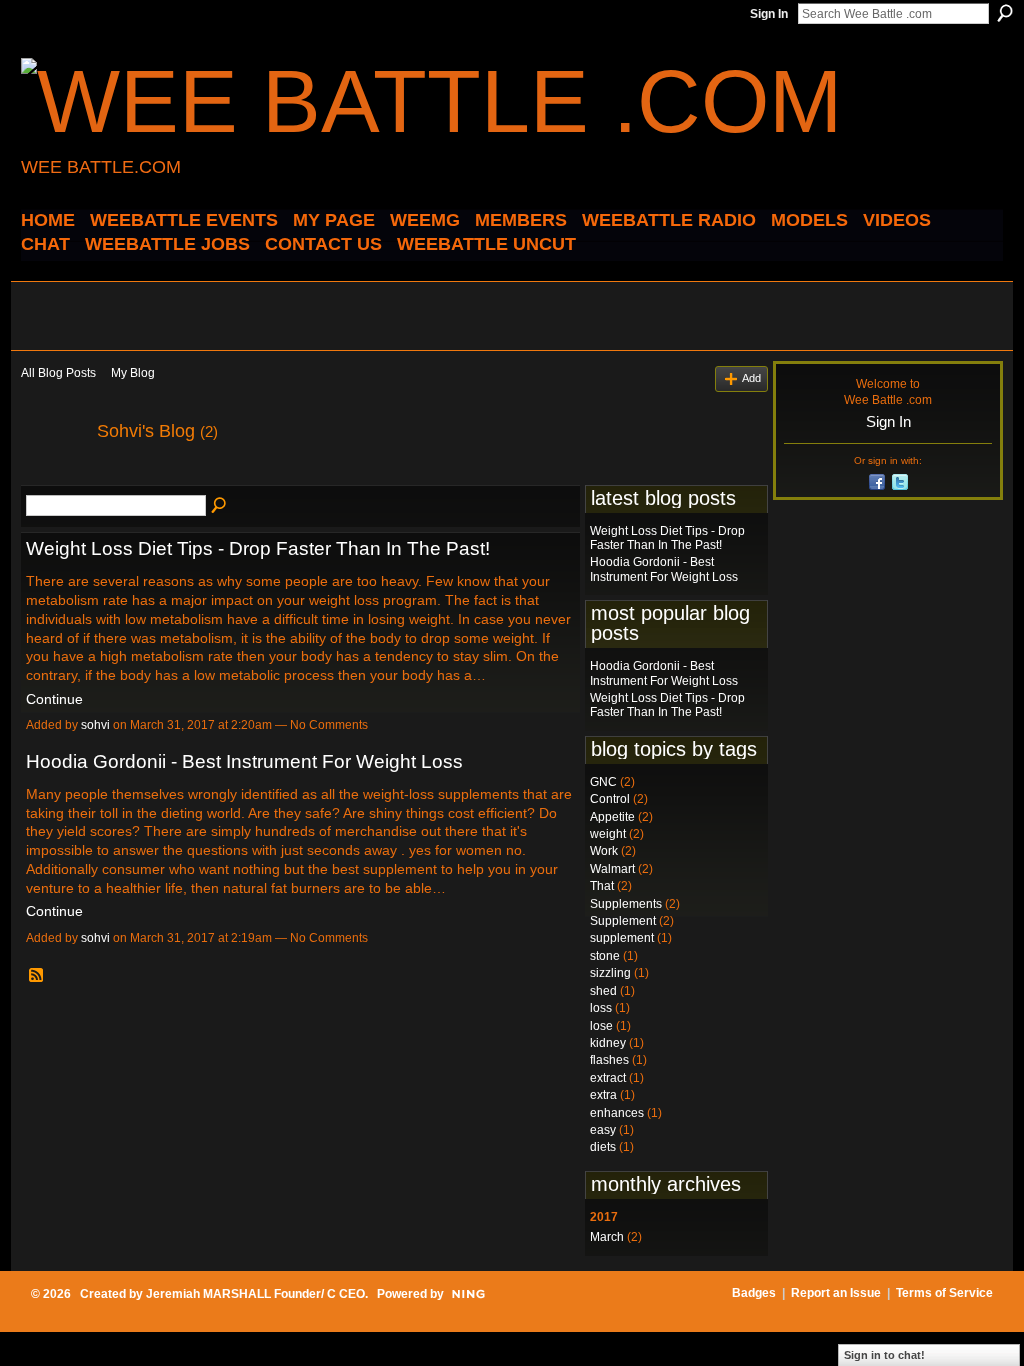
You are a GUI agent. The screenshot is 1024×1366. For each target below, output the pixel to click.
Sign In (769, 14)
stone (605, 956)
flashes (609, 1060)
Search (1005, 13)
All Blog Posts (58, 373)
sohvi (95, 725)
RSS (37, 976)
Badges (754, 1293)
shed (603, 991)
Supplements (626, 904)
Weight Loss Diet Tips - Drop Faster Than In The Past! (258, 548)
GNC (603, 782)
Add (751, 378)
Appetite (612, 817)
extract (608, 1078)
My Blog (133, 373)
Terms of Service (944, 1293)
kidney (608, 1043)
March (607, 1237)
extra (603, 1095)
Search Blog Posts (220, 506)
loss (601, 1008)
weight (608, 834)
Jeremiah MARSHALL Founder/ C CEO (255, 1294)
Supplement (623, 921)
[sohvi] (53, 476)
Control (610, 799)
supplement (622, 938)
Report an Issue (836, 1293)
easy (603, 1130)
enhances (617, 1113)
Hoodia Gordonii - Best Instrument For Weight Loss (244, 761)
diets (603, 1147)
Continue (54, 699)
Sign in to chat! (884, 1355)
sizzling (610, 973)
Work (604, 851)
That (602, 886)
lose (601, 1026)
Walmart (612, 869)
